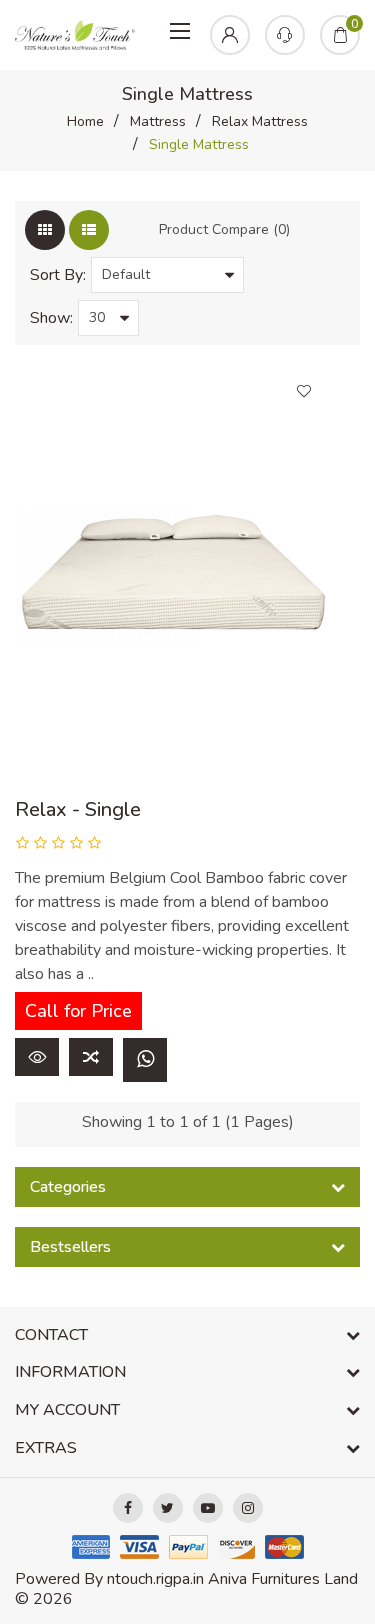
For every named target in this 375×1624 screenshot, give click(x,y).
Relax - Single (78, 809)
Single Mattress (199, 144)
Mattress (158, 121)
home (85, 121)
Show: (51, 318)
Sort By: (58, 275)
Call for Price (78, 1011)
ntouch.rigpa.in (155, 1579)
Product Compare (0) (224, 229)
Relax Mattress (260, 121)
